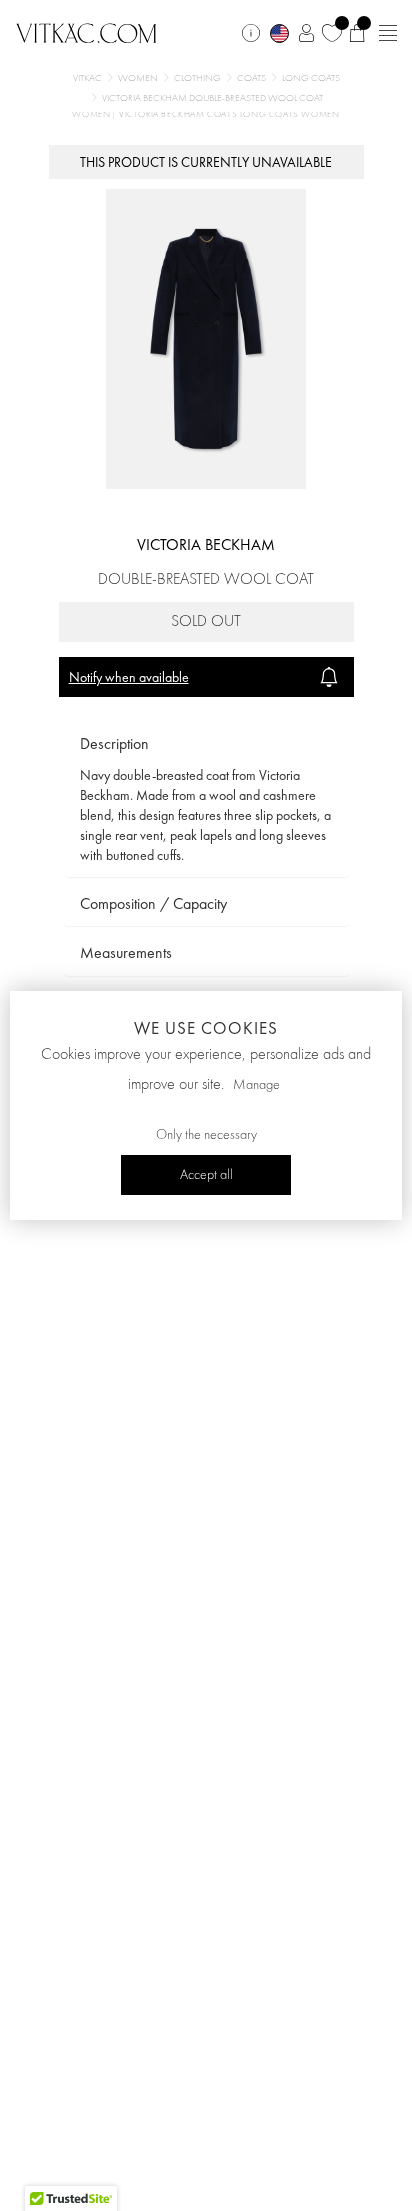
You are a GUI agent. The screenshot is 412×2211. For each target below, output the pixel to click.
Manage (256, 1085)
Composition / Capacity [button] (153, 903)
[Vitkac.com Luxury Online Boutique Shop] (86, 31)
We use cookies (206, 1028)
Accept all (206, 1175)
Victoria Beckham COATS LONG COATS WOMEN (229, 114)
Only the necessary (206, 1135)
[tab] (206, 744)
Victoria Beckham (206, 544)
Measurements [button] (126, 952)
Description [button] (114, 743)
